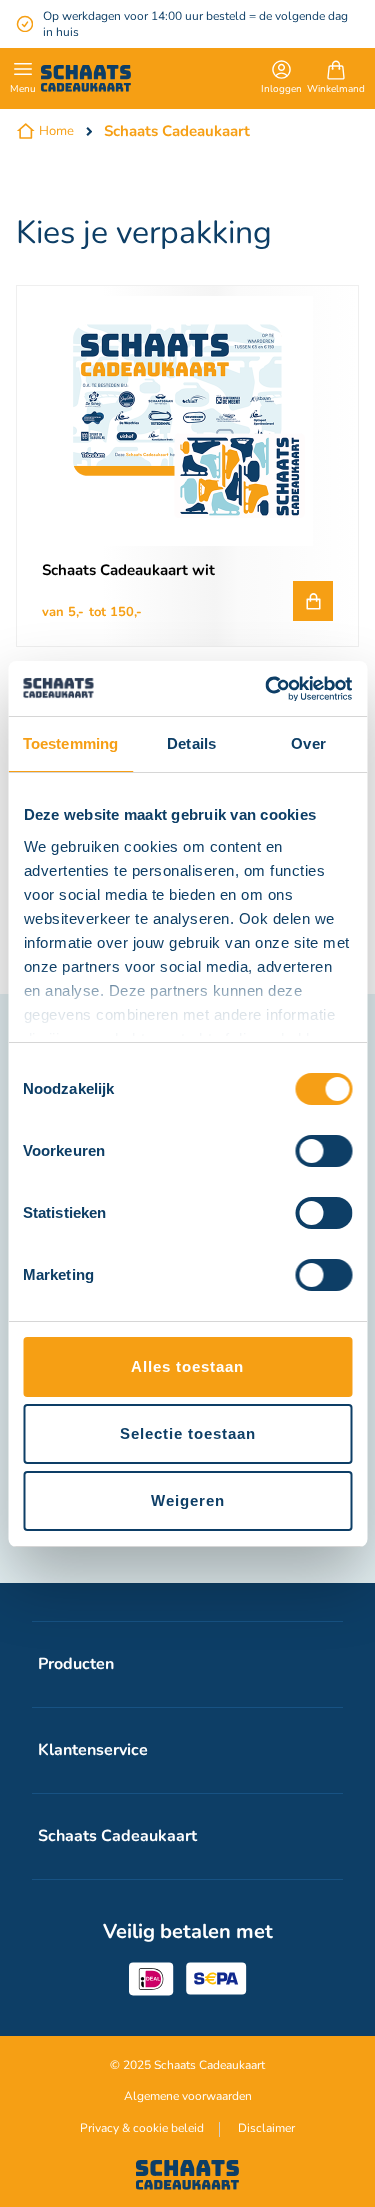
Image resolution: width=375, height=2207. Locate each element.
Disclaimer (266, 2128)
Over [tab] (308, 743)
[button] (281, 79)
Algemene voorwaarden (188, 2096)
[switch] (323, 1153)
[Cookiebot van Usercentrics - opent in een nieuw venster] (267, 689)
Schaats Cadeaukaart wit (128, 570)
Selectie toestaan (188, 1433)
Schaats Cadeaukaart (177, 131)
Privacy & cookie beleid (142, 2128)
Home (56, 131)
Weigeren (188, 1500)
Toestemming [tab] (70, 743)
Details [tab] (191, 743)
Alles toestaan (187, 1366)
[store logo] (86, 78)
